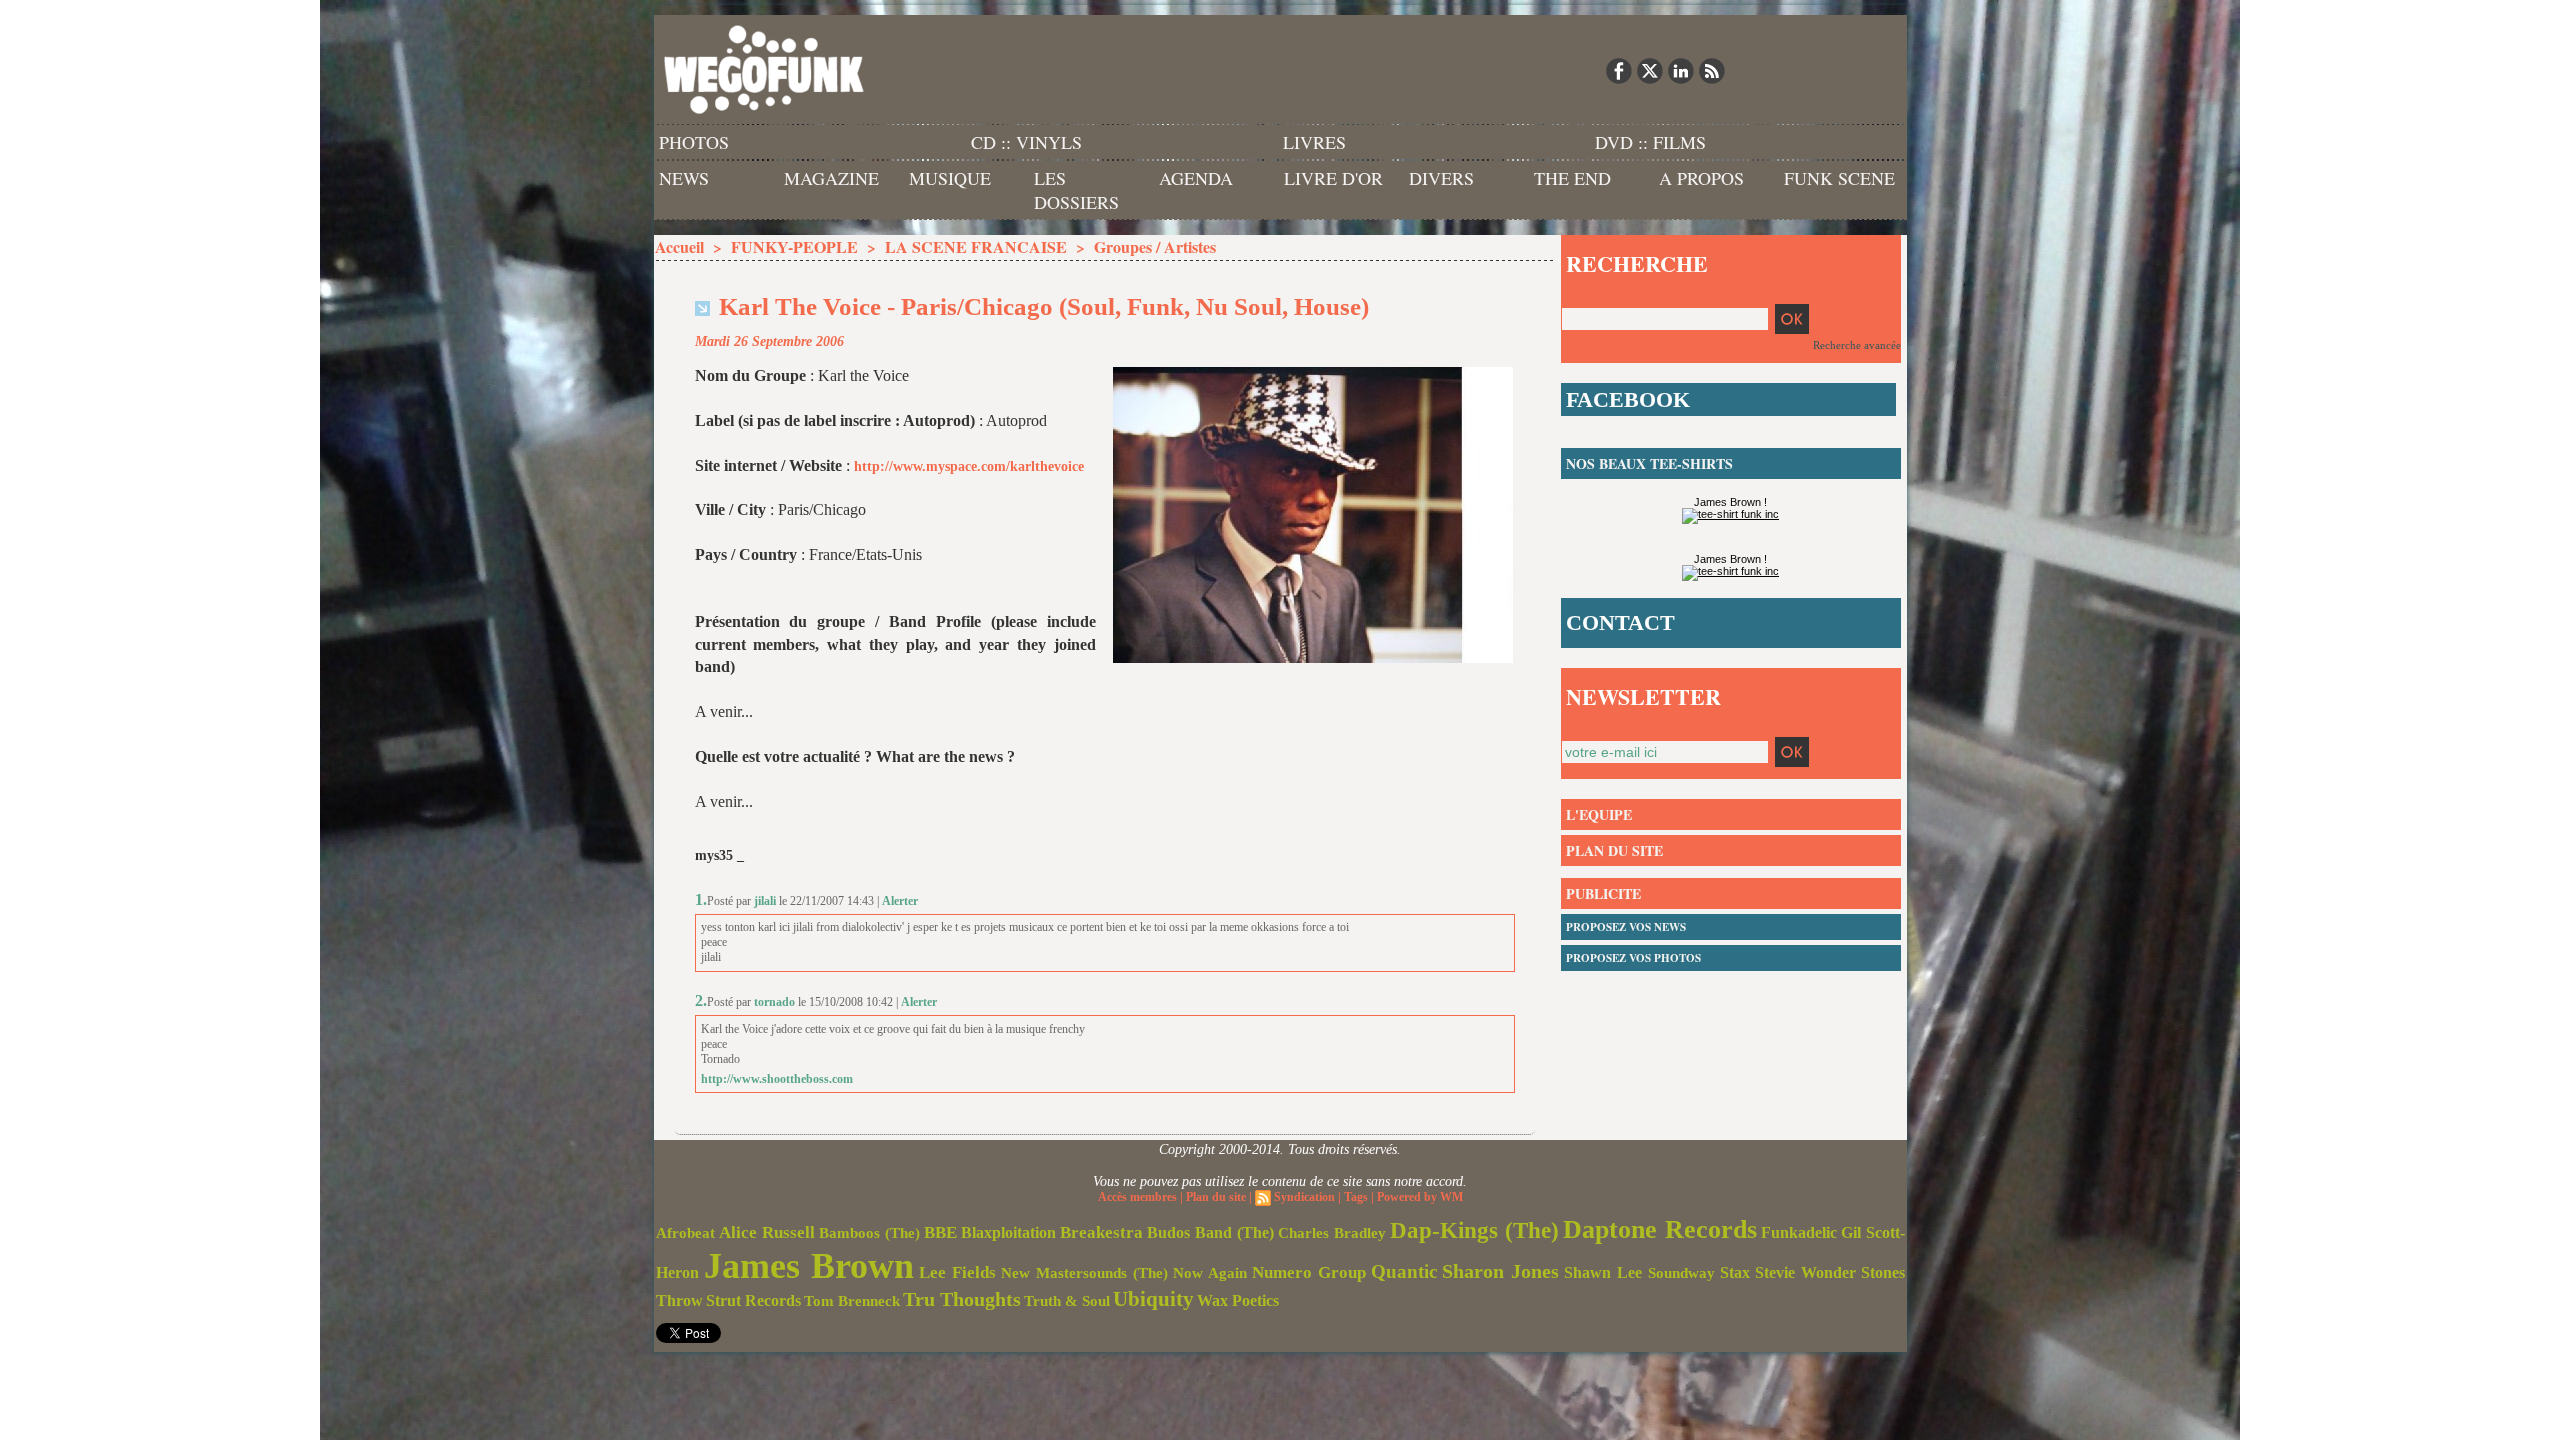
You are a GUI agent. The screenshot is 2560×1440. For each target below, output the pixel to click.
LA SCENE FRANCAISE (976, 246)
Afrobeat (685, 1233)
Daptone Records (1660, 1229)
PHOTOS (694, 142)
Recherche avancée (1857, 345)
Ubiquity (1153, 1299)
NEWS (684, 178)
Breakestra (1101, 1232)
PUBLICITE (1603, 893)
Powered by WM (1420, 1197)
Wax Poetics (1238, 1300)
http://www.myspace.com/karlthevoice (969, 466)
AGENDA (1196, 178)
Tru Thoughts (962, 1299)
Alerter (900, 901)
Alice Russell (767, 1232)
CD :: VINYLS (1026, 142)
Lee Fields (957, 1272)
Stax (1735, 1272)
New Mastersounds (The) (1084, 1273)
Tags (1356, 1197)
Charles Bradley (1332, 1233)
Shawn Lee (1603, 1272)
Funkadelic (1799, 1232)
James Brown (809, 1266)
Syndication (1304, 1197)
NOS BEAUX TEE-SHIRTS (1649, 463)
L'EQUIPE (1599, 814)
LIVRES (1314, 142)
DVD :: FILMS (1650, 142)
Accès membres (1137, 1197)
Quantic (1404, 1271)
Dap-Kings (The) (1474, 1230)
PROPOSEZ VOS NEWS (1626, 927)
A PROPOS (1701, 178)
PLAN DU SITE (1614, 850)
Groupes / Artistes (1155, 246)
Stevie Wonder (1805, 1273)
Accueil (679, 246)
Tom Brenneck (852, 1301)
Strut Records (753, 1301)
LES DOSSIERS (1076, 190)
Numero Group (1309, 1272)
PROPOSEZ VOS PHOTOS (1633, 958)
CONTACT (1620, 622)
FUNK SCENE (1839, 178)
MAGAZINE (831, 178)
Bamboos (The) (869, 1232)
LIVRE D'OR (1333, 178)
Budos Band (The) (1210, 1232)
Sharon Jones (1500, 1271)
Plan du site (1216, 1197)
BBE (940, 1232)
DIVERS (1441, 178)
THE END (1572, 178)
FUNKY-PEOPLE (794, 246)
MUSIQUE (950, 178)
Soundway (1681, 1272)
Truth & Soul (1067, 1301)
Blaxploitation (1008, 1233)
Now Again (1210, 1272)
